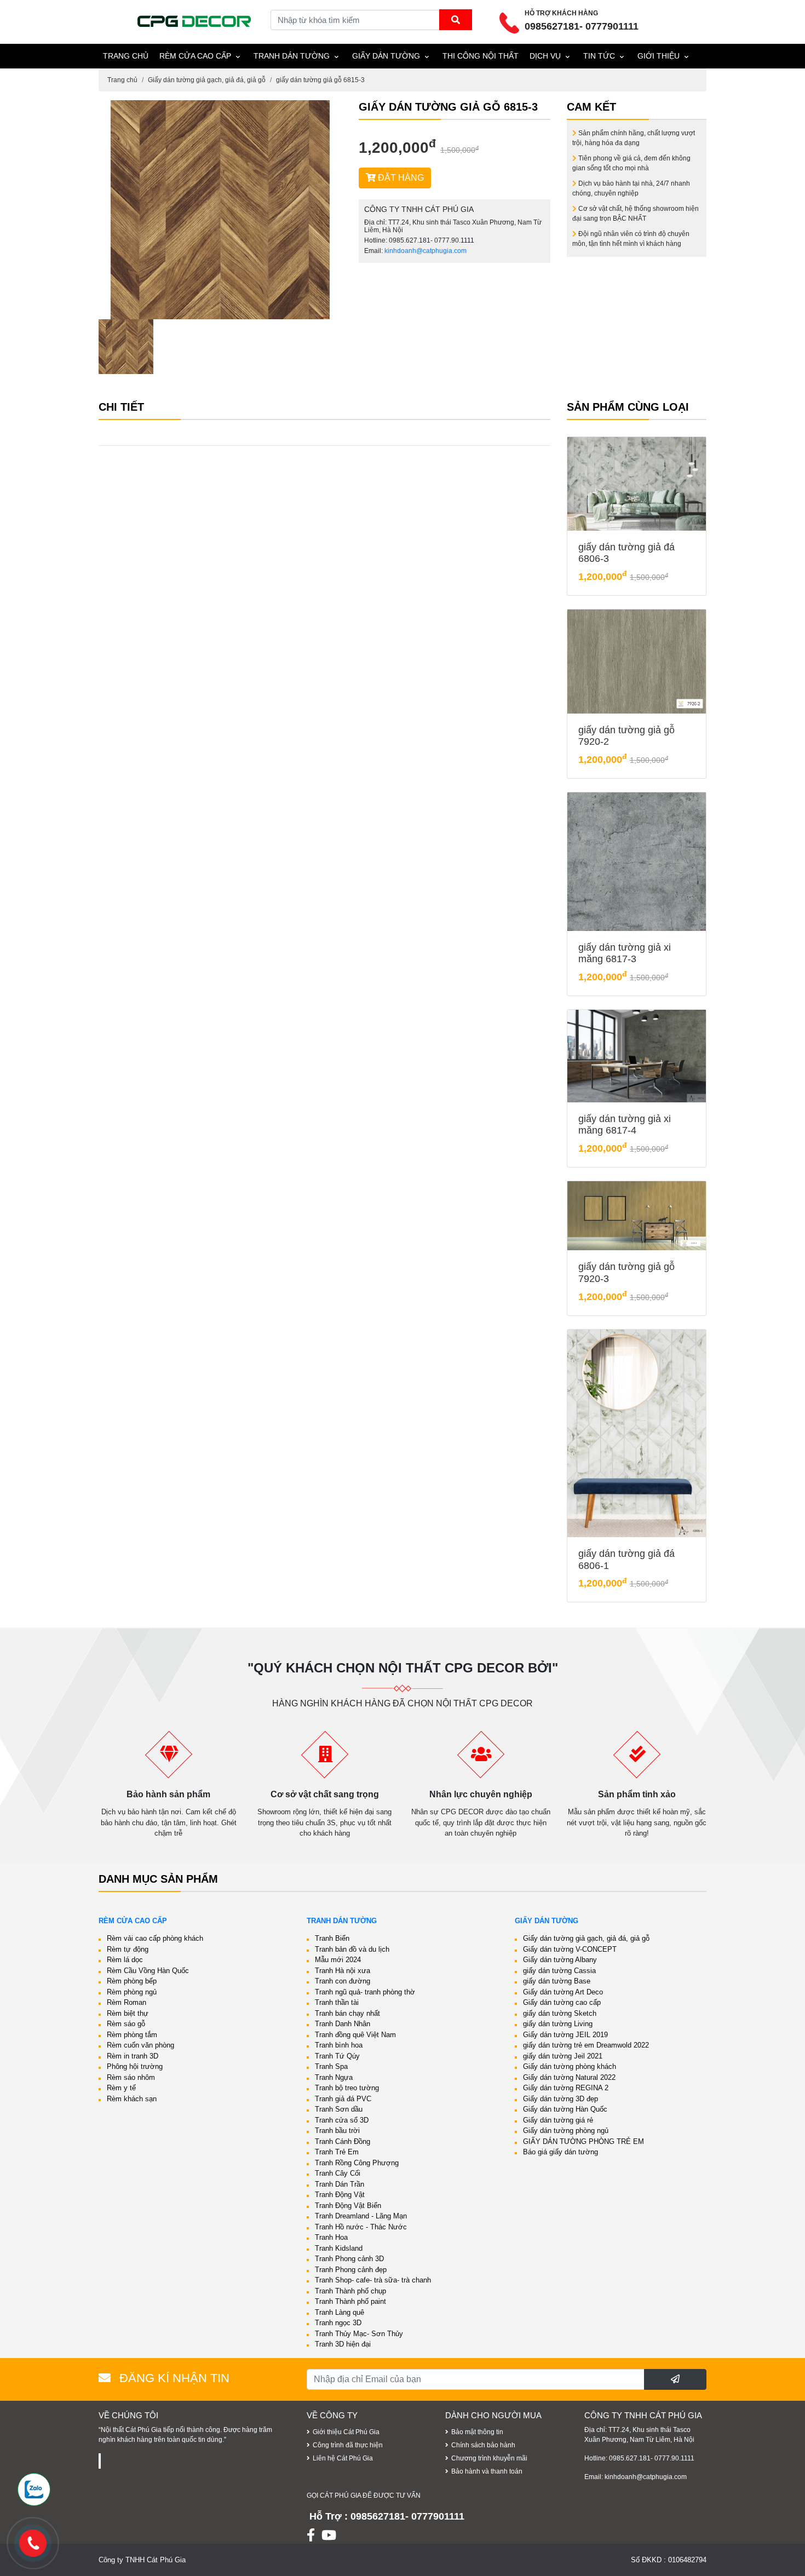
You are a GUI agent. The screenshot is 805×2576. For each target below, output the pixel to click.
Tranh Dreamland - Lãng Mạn (361, 2216)
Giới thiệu (659, 56)
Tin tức (599, 56)
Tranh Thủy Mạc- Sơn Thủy (359, 2334)
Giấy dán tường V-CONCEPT (570, 1949)
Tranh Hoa (331, 2237)
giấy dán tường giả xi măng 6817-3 (625, 953)
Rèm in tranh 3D (133, 2056)
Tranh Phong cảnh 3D (349, 2259)
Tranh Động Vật (340, 2195)
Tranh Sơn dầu (339, 2109)
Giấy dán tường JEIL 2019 (565, 2035)
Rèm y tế (121, 2088)
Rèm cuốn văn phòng (140, 2045)
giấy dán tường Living (558, 2024)
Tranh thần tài (337, 2002)
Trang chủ (122, 80)
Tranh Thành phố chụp (350, 2291)
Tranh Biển (332, 1938)
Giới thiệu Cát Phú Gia (346, 2432)
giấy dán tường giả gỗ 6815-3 (320, 80)
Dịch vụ (545, 56)
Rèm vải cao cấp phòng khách (155, 1938)
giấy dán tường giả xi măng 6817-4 (625, 1125)
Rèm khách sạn (132, 2099)
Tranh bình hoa (339, 2045)
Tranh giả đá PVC (343, 2099)
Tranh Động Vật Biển (348, 2206)
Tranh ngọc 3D (338, 2323)
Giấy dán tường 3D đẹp (560, 2099)
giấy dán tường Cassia (559, 1971)
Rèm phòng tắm (132, 2035)
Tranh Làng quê (340, 2312)
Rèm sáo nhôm (131, 2077)
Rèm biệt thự (128, 2013)
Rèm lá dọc (125, 1960)
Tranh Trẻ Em (337, 2152)
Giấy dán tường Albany (560, 1960)
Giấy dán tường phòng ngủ (566, 2131)
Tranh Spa (331, 2066)
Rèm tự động (128, 1949)
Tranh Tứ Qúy (337, 2056)
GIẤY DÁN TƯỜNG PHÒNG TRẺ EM (583, 2141)
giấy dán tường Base (557, 1981)
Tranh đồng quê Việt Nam (355, 2035)
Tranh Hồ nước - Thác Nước (361, 2227)
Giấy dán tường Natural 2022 (569, 2077)
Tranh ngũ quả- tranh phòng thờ (365, 1992)
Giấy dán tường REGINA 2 (566, 2088)
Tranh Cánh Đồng (343, 2141)
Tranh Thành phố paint (350, 2301)
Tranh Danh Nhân (343, 2024)
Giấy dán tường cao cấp (562, 2002)
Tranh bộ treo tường (347, 2088)
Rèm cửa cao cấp (195, 56)
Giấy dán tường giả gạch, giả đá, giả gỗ (207, 80)
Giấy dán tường (386, 56)
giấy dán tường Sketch (560, 2013)
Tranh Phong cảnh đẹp (351, 2270)
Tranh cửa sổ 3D (342, 2120)
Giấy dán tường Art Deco (563, 1992)
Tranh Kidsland (339, 2248)
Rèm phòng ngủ (132, 1992)
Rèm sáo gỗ (126, 2024)
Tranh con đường (343, 1981)
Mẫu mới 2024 (338, 1960)
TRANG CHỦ (126, 56)
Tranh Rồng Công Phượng (357, 2163)
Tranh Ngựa (334, 2077)
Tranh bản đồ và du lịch (352, 1949)
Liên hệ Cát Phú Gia (343, 2458)
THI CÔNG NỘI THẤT (481, 56)
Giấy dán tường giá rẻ (558, 2120)
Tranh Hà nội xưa (343, 1971)
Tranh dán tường (292, 56)
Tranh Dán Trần (340, 2184)
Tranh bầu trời (337, 2131)
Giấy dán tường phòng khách (570, 2066)
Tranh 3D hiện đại (343, 2344)
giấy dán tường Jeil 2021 (563, 2056)
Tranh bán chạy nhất (347, 2013)
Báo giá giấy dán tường (560, 2152)
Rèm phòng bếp (132, 1981)
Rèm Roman (127, 2002)
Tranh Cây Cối (338, 2173)
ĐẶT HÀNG (400, 178)
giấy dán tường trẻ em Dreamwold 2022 (586, 2045)
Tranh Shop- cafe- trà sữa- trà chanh (373, 2280)
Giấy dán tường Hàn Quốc (565, 2109)
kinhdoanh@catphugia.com (426, 251)
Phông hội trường (135, 2066)
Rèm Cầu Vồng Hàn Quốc (148, 1971)
